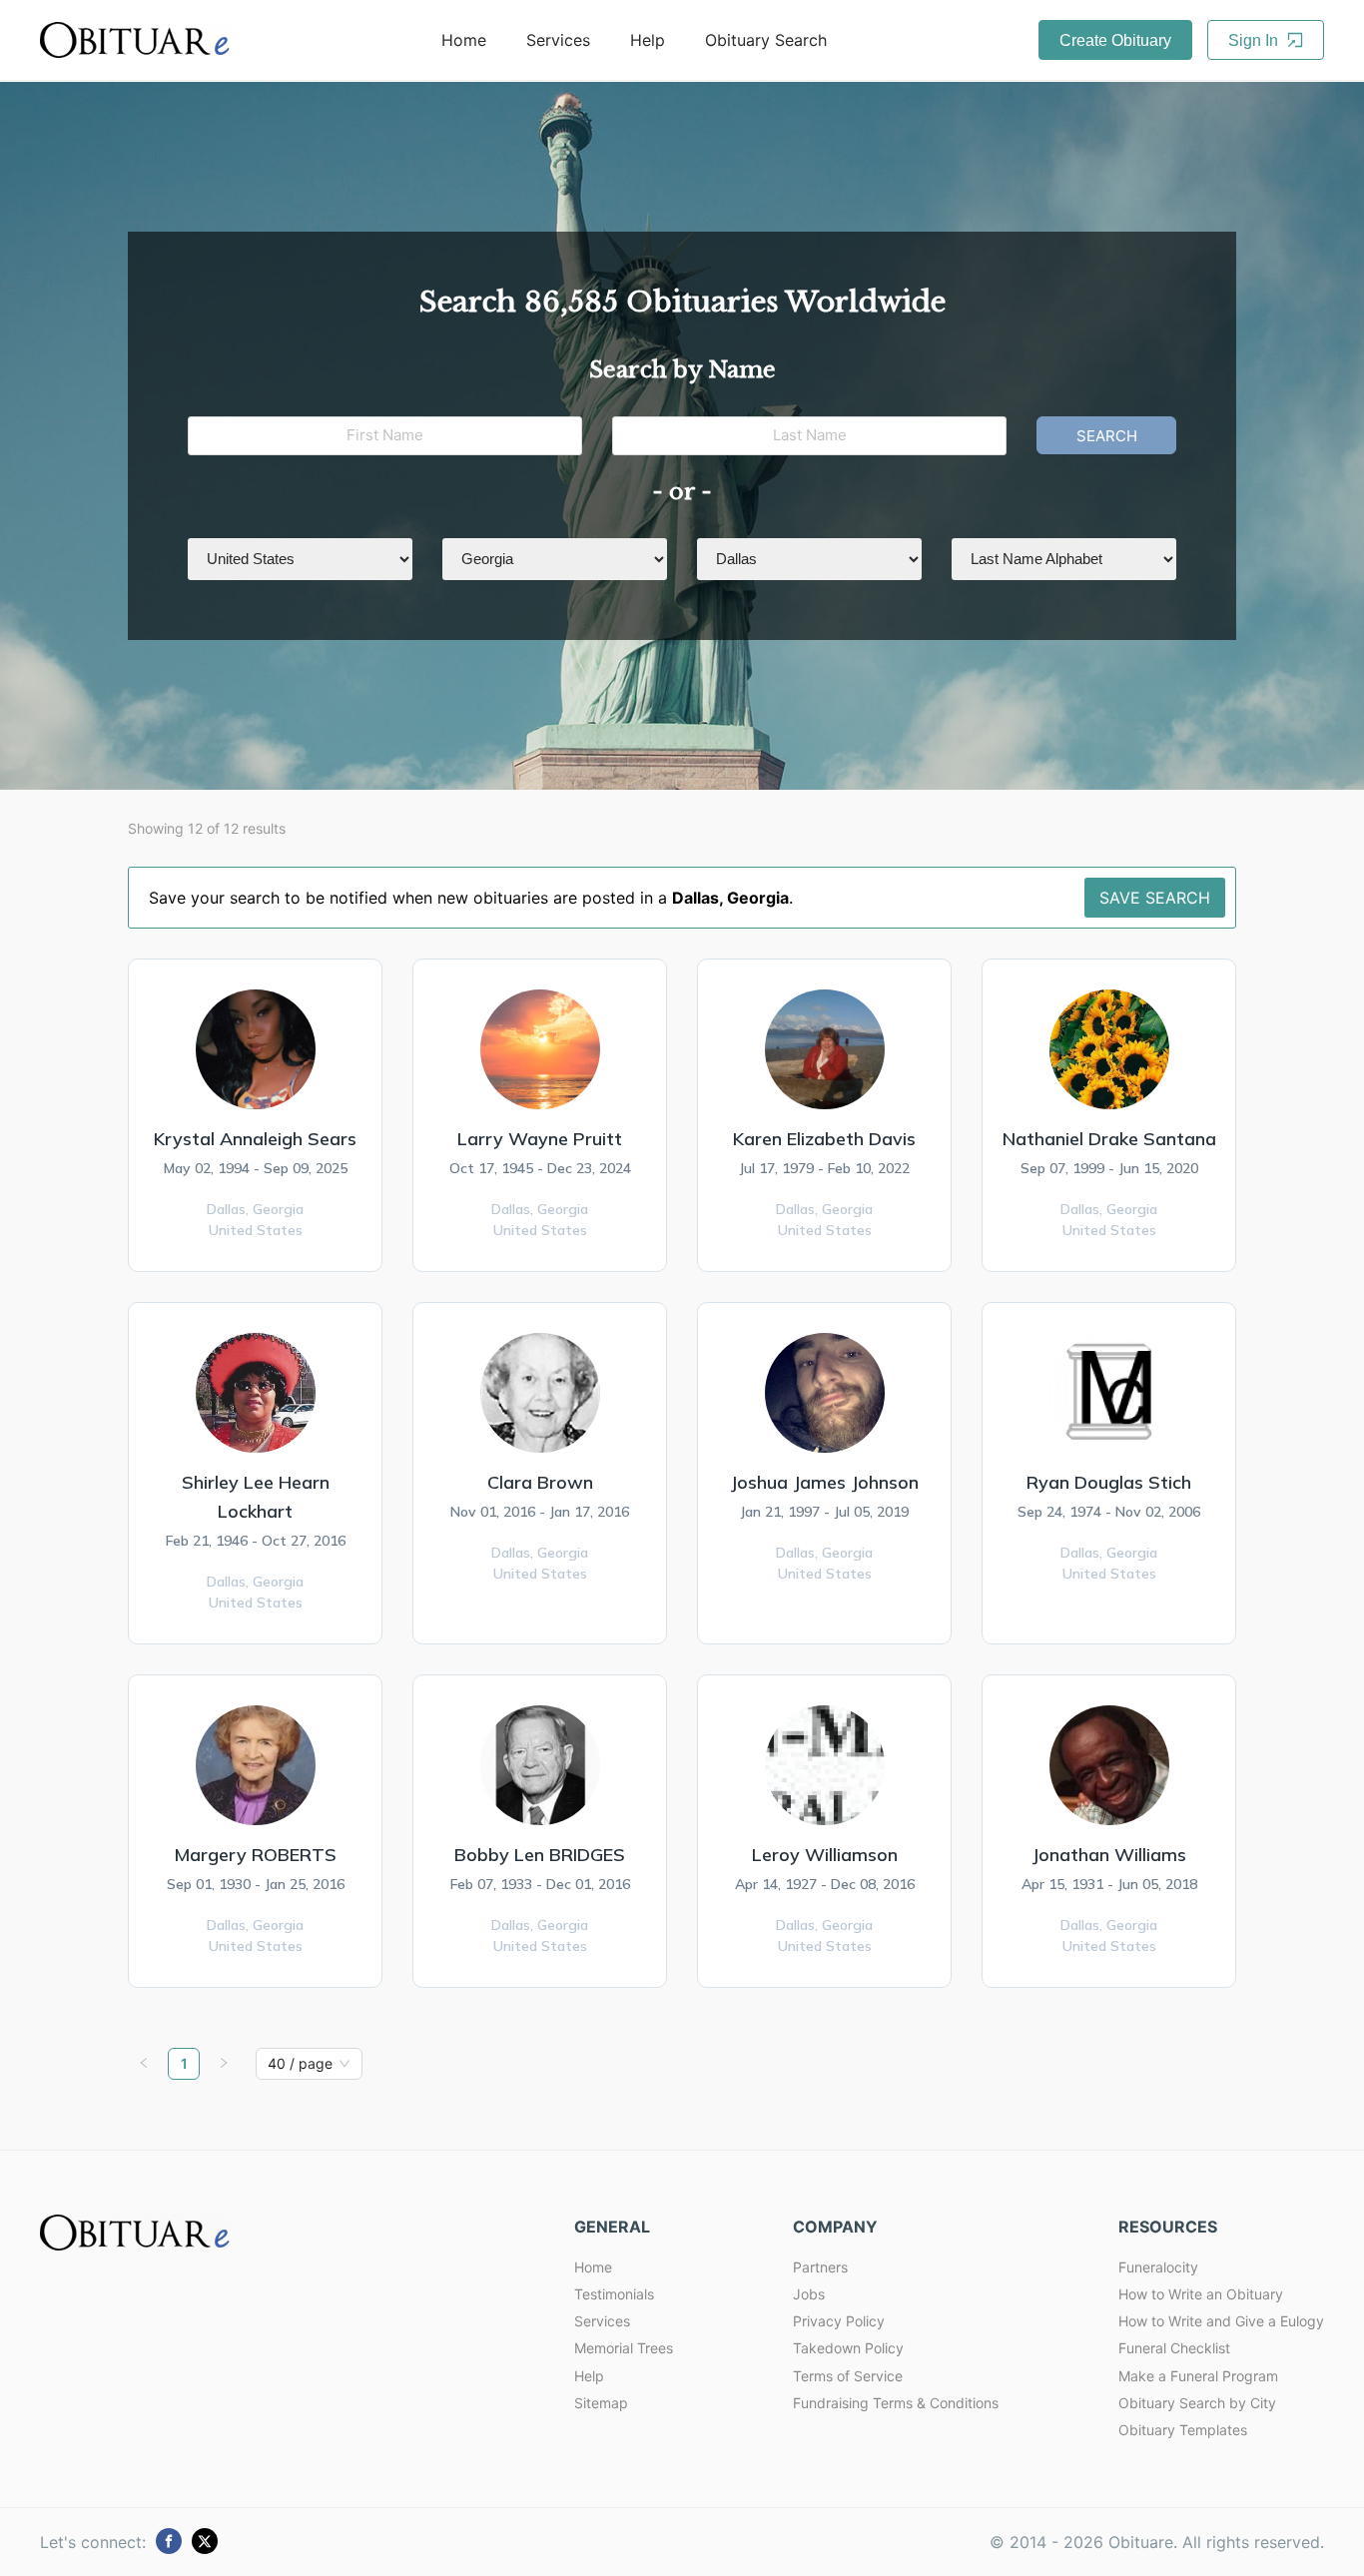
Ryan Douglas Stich (1109, 1482)
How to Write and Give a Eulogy (1221, 2321)
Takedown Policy (848, 2348)
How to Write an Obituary (1201, 2294)
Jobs (809, 2294)
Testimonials (614, 2294)
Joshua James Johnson (824, 1482)
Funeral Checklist (1174, 2348)
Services (558, 40)
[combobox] (300, 2064)
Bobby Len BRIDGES (540, 1855)
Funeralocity (1158, 2267)
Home (464, 40)
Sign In (1255, 40)
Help (648, 40)
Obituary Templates (1183, 2430)
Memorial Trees (624, 2348)
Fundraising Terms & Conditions (896, 2403)
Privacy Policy (839, 2321)
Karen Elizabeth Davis (824, 1139)
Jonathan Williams (1109, 1855)
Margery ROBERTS (255, 1855)
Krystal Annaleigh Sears (255, 1139)
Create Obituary (1115, 40)
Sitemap (601, 2403)
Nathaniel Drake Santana (1109, 1139)
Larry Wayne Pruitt (540, 1139)
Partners (820, 2267)
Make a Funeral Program (1198, 2376)
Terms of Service (848, 2376)
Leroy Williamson (825, 1855)
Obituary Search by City (1197, 2403)
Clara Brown (540, 1482)
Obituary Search (766, 40)
